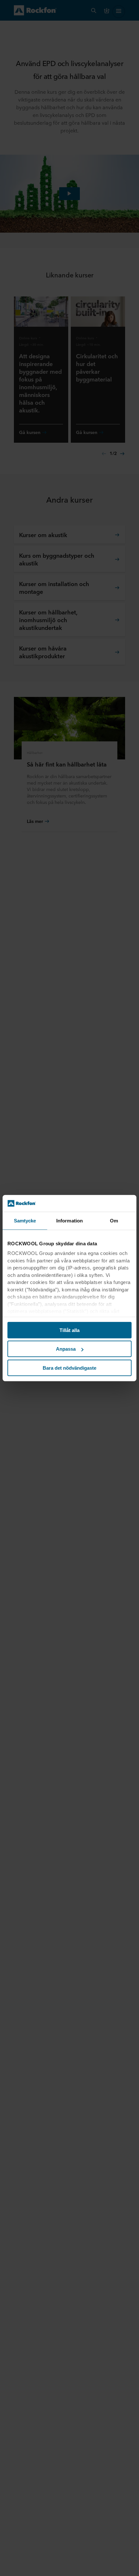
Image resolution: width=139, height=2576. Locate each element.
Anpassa (66, 1349)
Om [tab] (114, 1221)
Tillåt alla (69, 1330)
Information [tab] (69, 1221)
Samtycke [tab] (25, 1221)
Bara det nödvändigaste (69, 1368)
